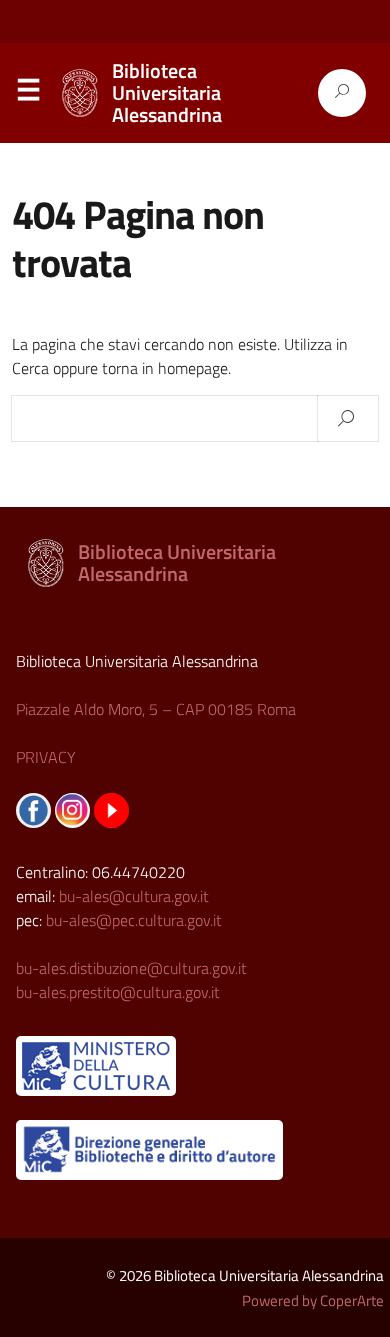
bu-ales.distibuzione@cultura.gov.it (131, 968)
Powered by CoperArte (313, 1300)
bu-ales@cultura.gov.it (134, 896)
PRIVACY (46, 757)
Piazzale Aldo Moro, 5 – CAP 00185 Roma (156, 709)
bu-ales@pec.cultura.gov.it (134, 920)
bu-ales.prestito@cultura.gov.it (118, 992)
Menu (28, 94)
